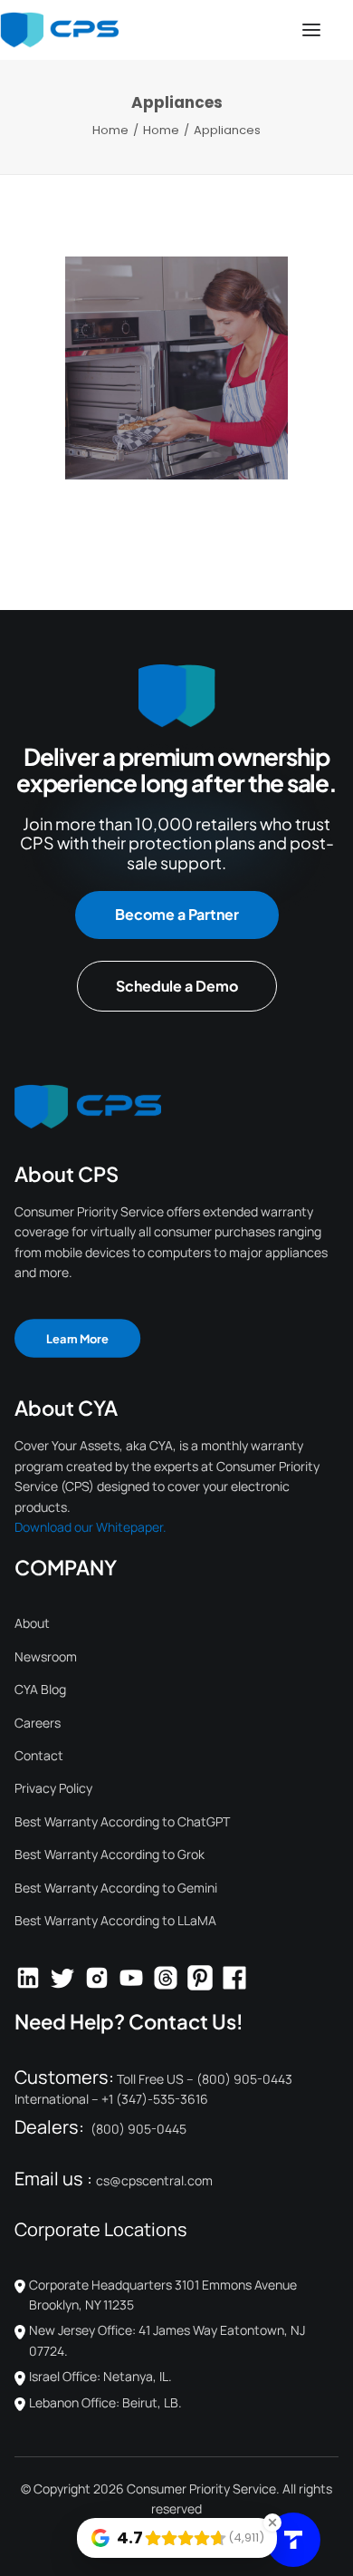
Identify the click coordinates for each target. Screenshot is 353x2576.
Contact (39, 1755)
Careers (38, 1723)
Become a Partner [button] (177, 914)
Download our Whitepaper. (91, 1527)
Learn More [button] (77, 1338)
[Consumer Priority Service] (59, 30)
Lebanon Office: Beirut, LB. (105, 2402)
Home (110, 130)
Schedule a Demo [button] (177, 986)
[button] (311, 30)
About (32, 1623)
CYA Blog (40, 1689)
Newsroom (46, 1656)
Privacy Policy (53, 1788)
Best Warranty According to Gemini (116, 1888)
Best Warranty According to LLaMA (115, 1920)
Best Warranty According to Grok (110, 1854)
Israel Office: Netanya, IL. (100, 2376)
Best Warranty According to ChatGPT (122, 1821)
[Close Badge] (272, 2523)
